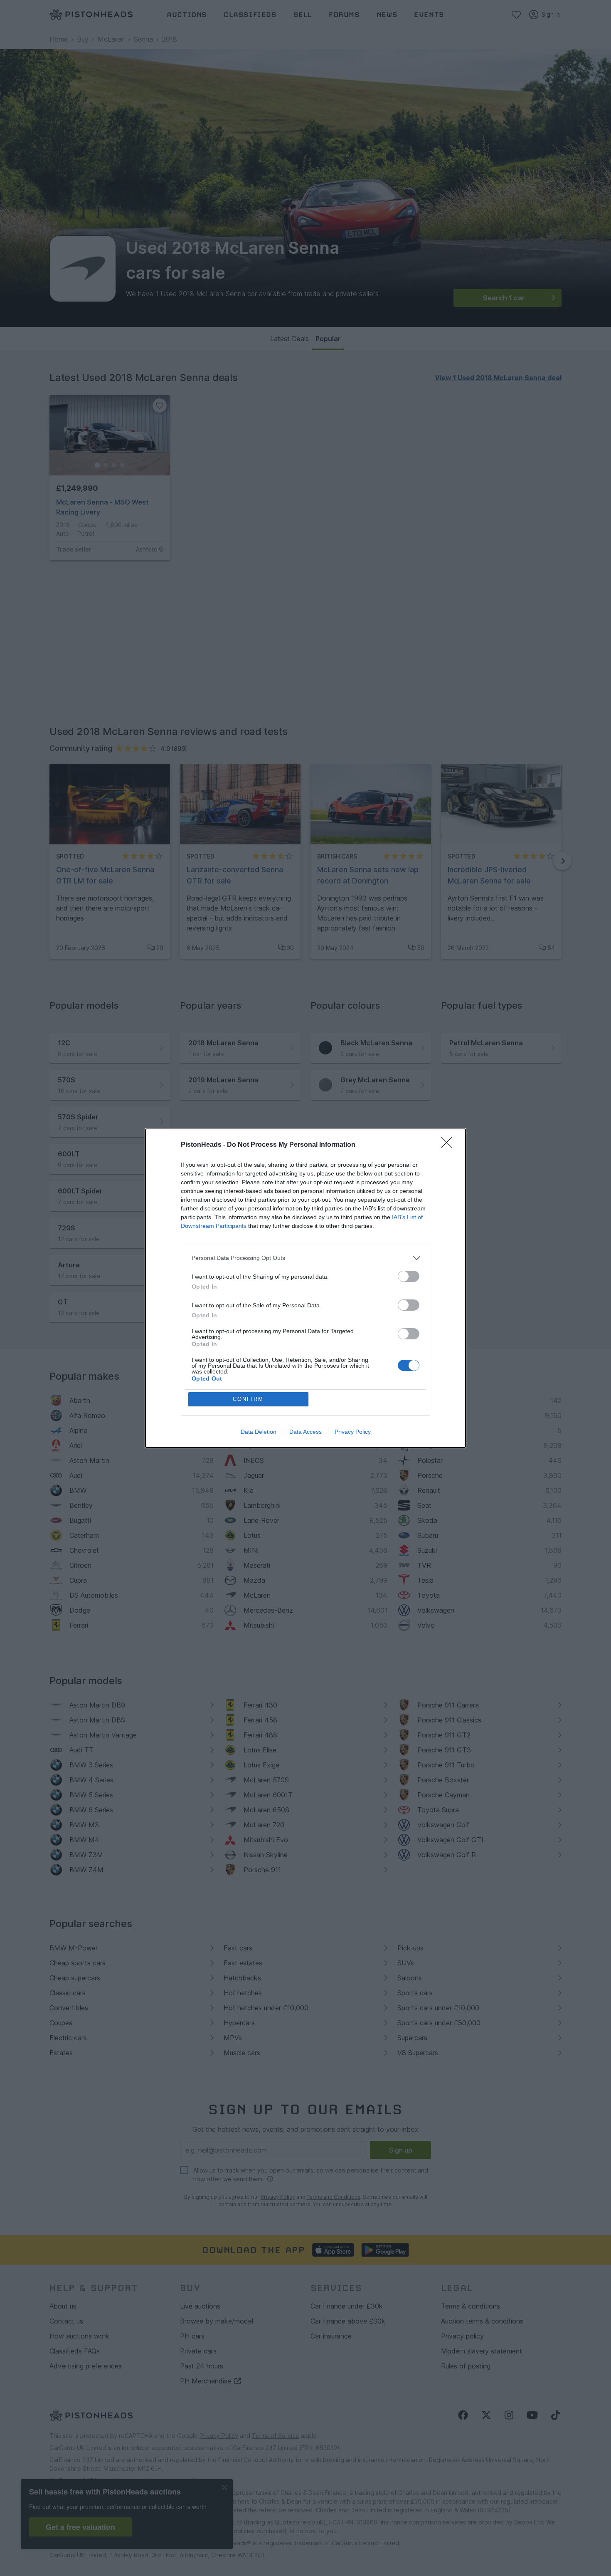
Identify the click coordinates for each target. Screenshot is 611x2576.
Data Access (305, 1432)
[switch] (409, 1276)
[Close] (449, 1145)
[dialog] (305, 1288)
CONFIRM (248, 1399)
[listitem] (305, 1258)
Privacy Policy (353, 1432)
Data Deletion (259, 1432)
